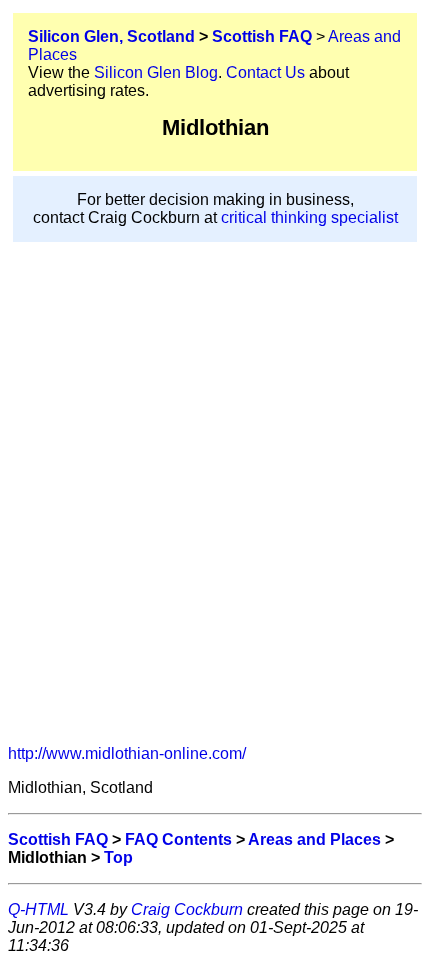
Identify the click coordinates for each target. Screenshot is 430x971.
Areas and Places (314, 839)
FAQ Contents (178, 839)
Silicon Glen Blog (156, 72)
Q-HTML (38, 909)
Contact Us (265, 72)
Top (118, 857)
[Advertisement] (215, 514)
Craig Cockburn (187, 909)
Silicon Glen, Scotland (111, 36)
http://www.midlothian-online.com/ (127, 753)
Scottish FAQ (262, 36)
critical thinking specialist (309, 217)
